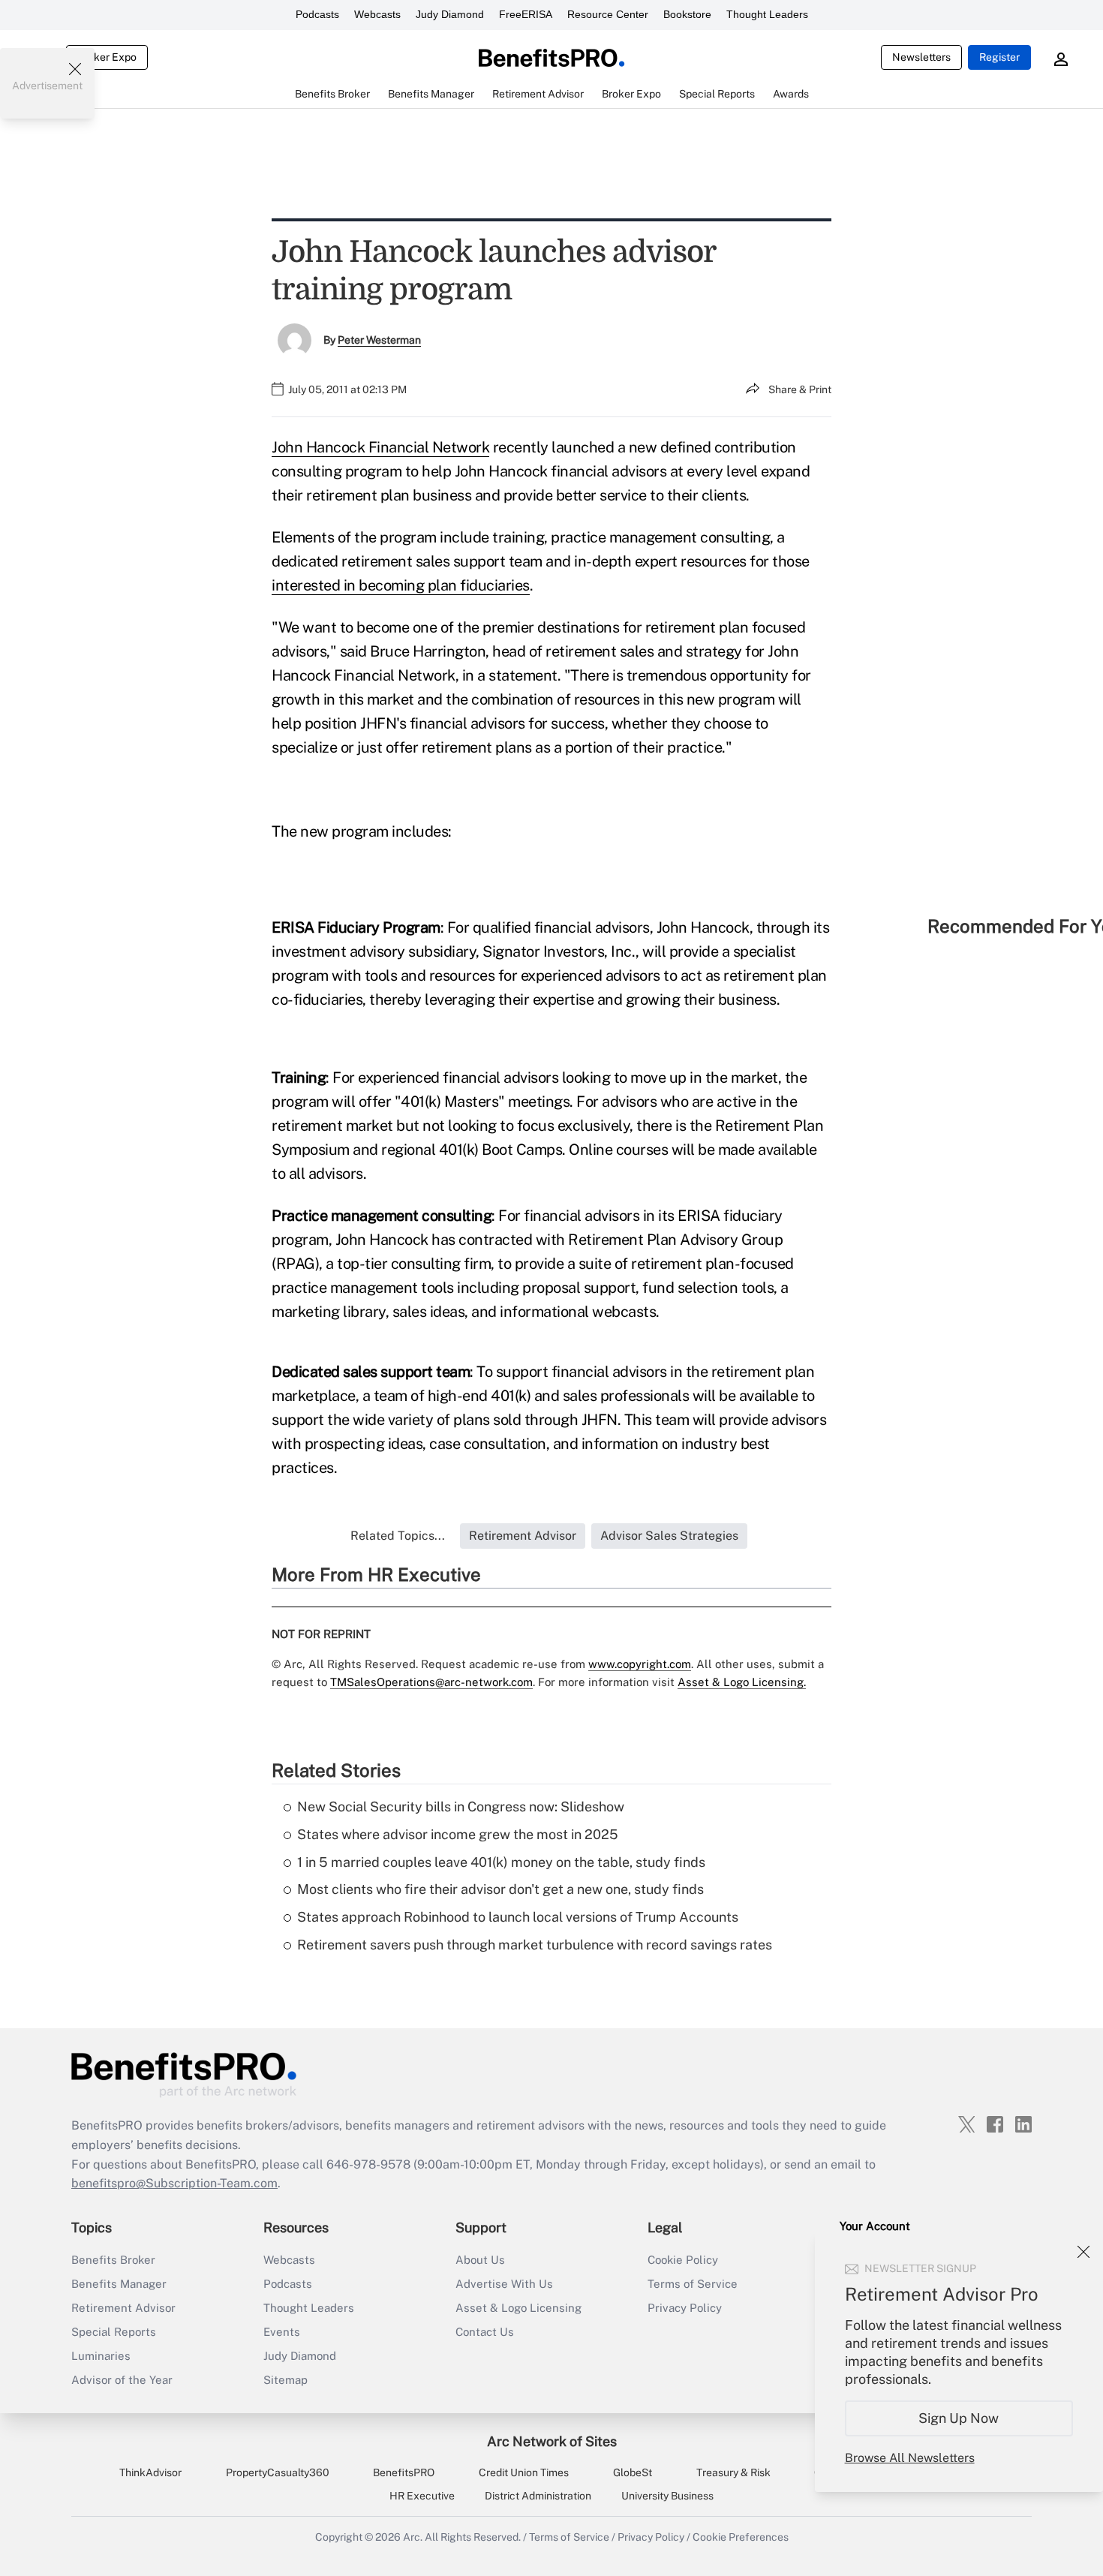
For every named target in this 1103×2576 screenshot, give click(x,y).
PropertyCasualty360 (278, 2472)
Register (999, 57)
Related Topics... (398, 1536)
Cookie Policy (683, 2260)
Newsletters (921, 57)
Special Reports (114, 2332)
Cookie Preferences (741, 2537)
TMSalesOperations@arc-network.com (431, 1682)
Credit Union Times (524, 2472)
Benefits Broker (113, 2260)
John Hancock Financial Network (380, 447)
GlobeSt (633, 2472)
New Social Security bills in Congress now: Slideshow (461, 1807)
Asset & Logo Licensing (518, 2308)
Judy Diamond (450, 14)
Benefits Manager (119, 2284)
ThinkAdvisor (150, 2472)
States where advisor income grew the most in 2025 (458, 1834)
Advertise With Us (504, 2284)
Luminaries (101, 2356)
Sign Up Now (959, 2418)
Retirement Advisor (123, 2308)
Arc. (413, 2537)
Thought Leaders (767, 14)
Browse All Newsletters (910, 2458)
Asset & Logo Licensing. (742, 1682)
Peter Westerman (379, 340)
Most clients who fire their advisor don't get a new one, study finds (500, 1889)
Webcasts (377, 14)
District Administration (538, 2496)
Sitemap (286, 2380)
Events (282, 2332)
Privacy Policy (685, 2308)
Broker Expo (107, 57)
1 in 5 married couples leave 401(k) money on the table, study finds (501, 1862)
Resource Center (608, 14)
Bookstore (687, 14)
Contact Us (485, 2332)
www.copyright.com (640, 1664)
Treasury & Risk (733, 2472)
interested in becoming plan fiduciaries (401, 585)
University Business (667, 2496)
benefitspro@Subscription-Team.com (174, 2183)
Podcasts (317, 14)
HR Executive (422, 2496)
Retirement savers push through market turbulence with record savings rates (535, 1945)
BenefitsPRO (404, 2472)
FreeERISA (526, 14)
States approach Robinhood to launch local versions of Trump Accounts (518, 1917)
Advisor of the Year (122, 2380)
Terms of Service (693, 2284)
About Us (480, 2260)
